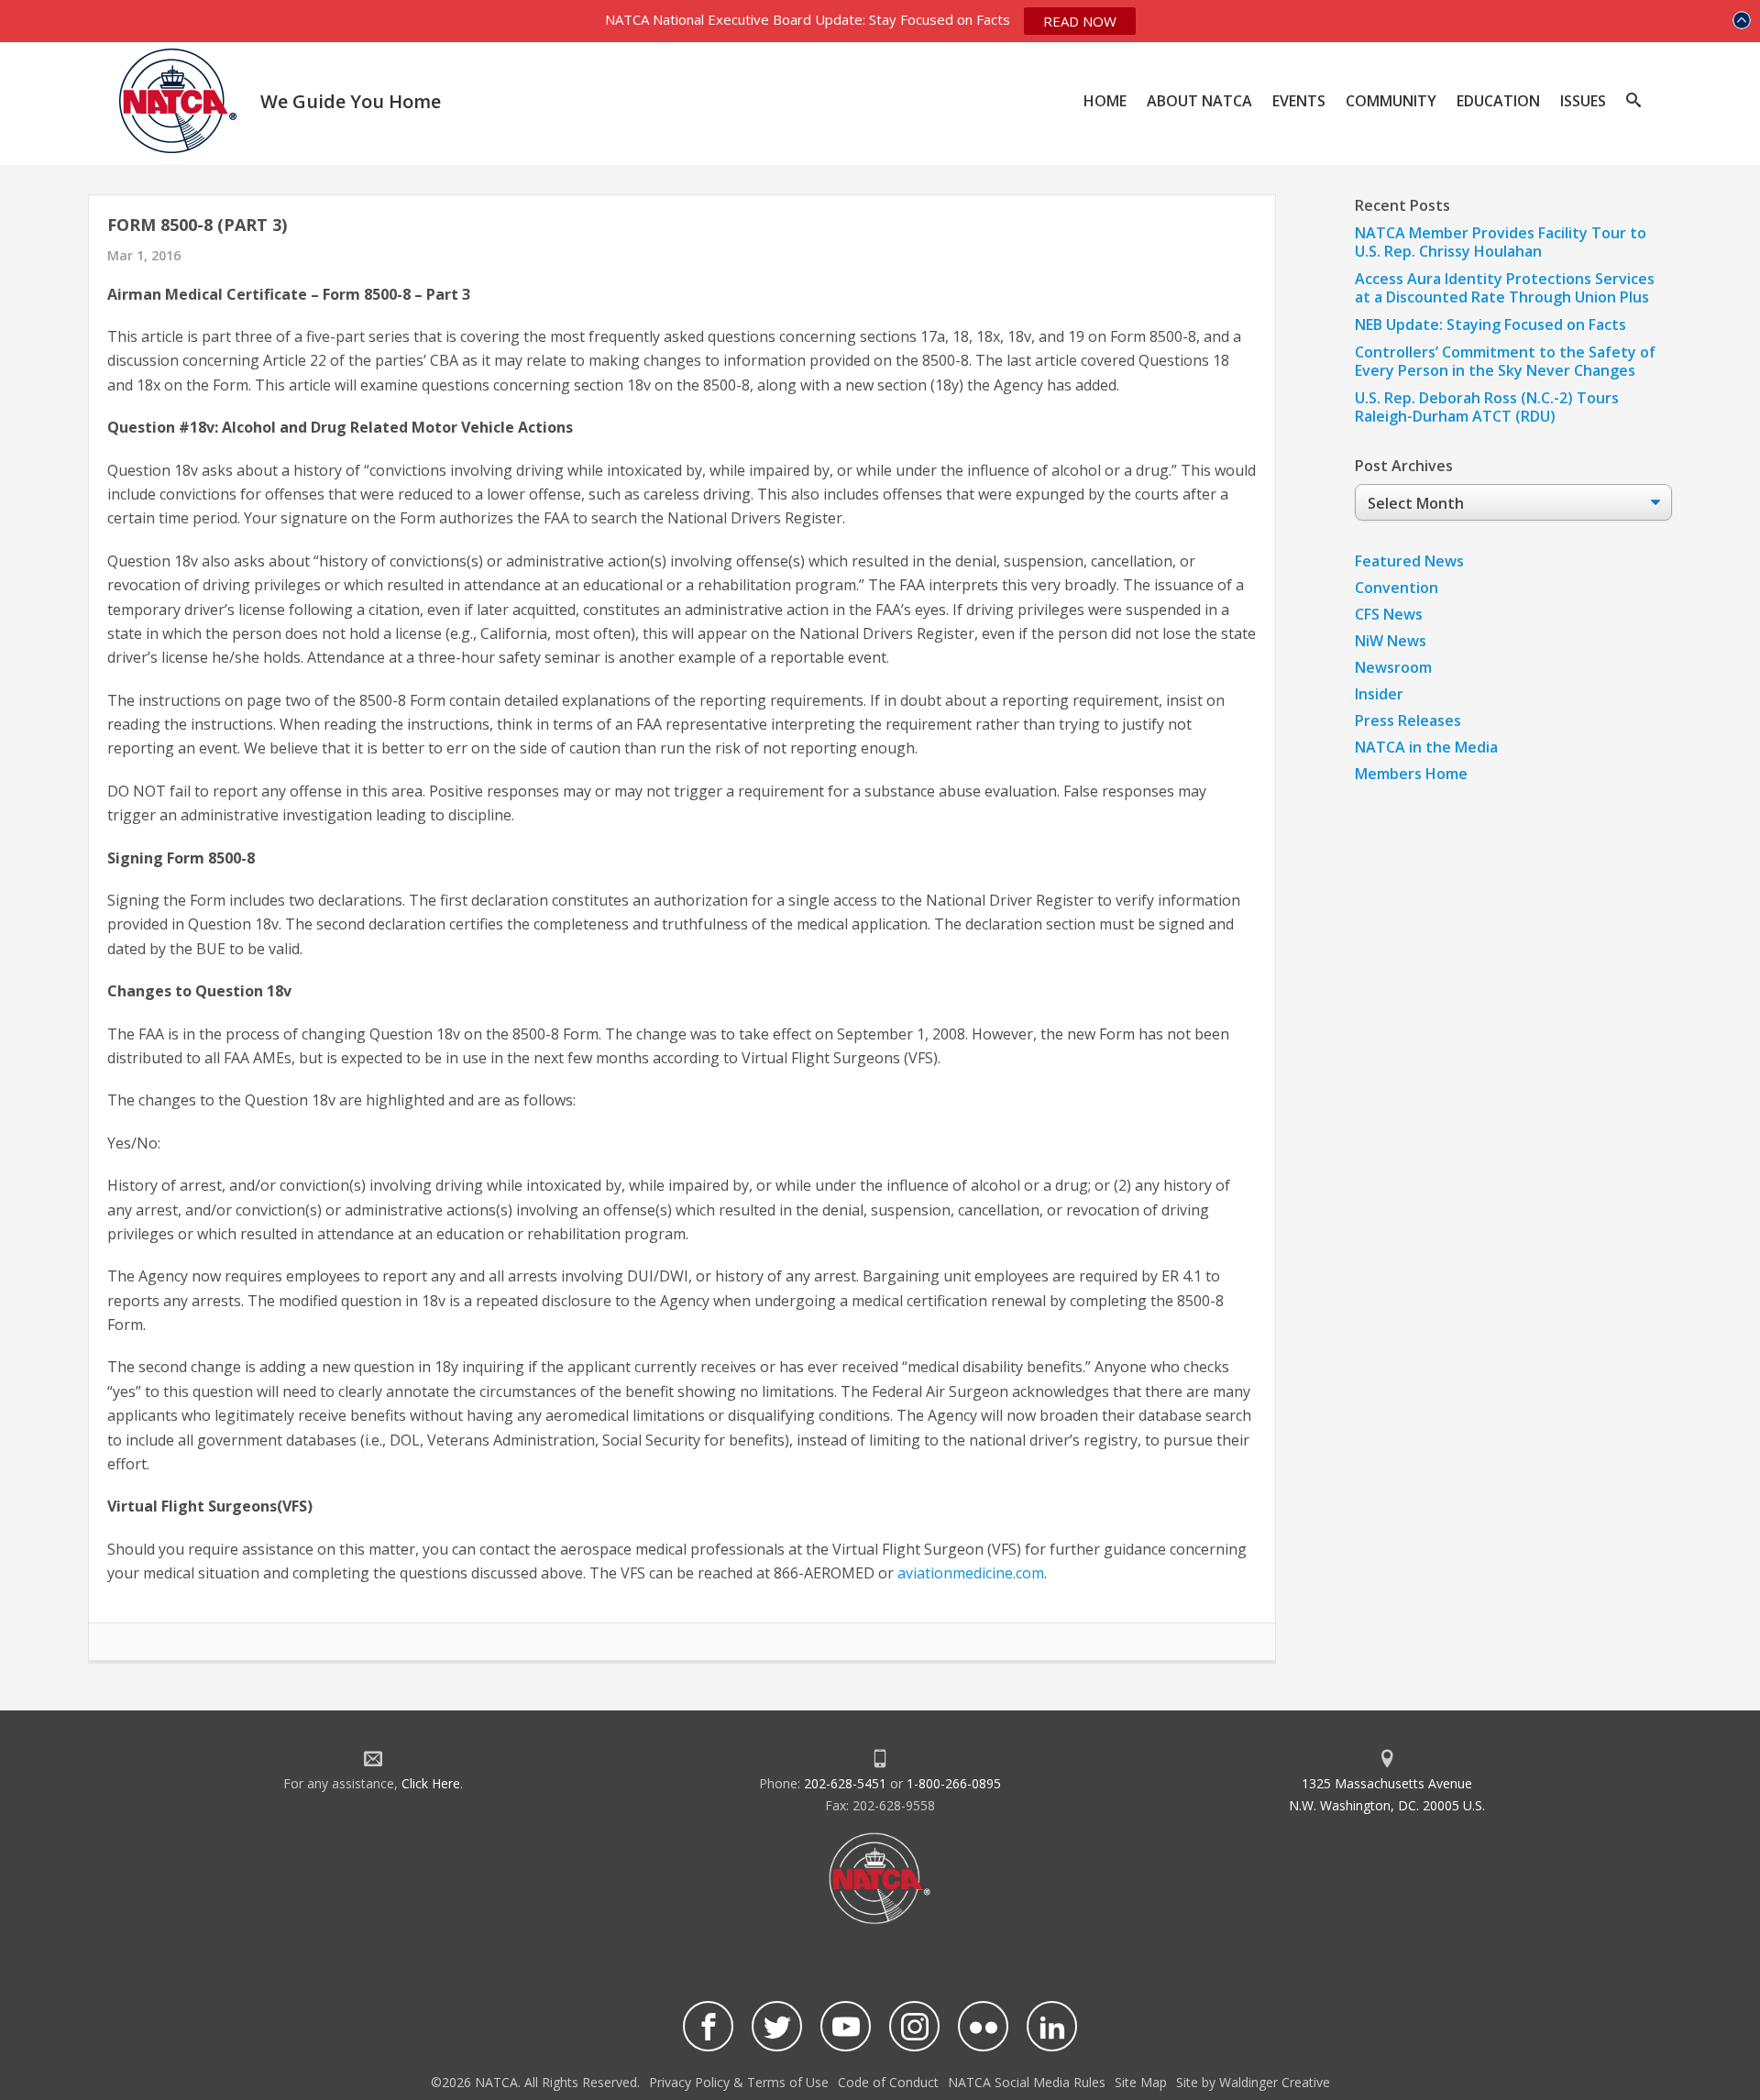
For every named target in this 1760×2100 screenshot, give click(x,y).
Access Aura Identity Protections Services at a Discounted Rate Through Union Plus (1505, 288)
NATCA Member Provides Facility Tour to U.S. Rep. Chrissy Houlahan (1501, 242)
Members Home (1411, 774)
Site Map (1141, 2082)
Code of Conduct (888, 2082)
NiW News (1391, 641)
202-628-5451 (845, 1783)
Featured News (1409, 561)
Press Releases (1408, 720)
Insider (1379, 694)
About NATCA (1199, 101)
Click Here (431, 1783)
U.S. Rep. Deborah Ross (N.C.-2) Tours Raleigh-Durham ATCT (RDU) (1487, 407)
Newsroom (1393, 667)
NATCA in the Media (1426, 747)
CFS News (1389, 614)
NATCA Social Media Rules (1027, 2082)
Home (1105, 101)
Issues (1583, 101)
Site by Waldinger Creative (1253, 2082)
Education (1498, 101)
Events (1299, 101)
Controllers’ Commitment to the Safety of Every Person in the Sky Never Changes (1505, 361)
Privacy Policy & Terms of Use (739, 2082)
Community (1391, 101)
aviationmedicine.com (971, 1573)
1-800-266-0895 (954, 1783)
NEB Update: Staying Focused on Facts (1490, 324)
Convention (1397, 588)
